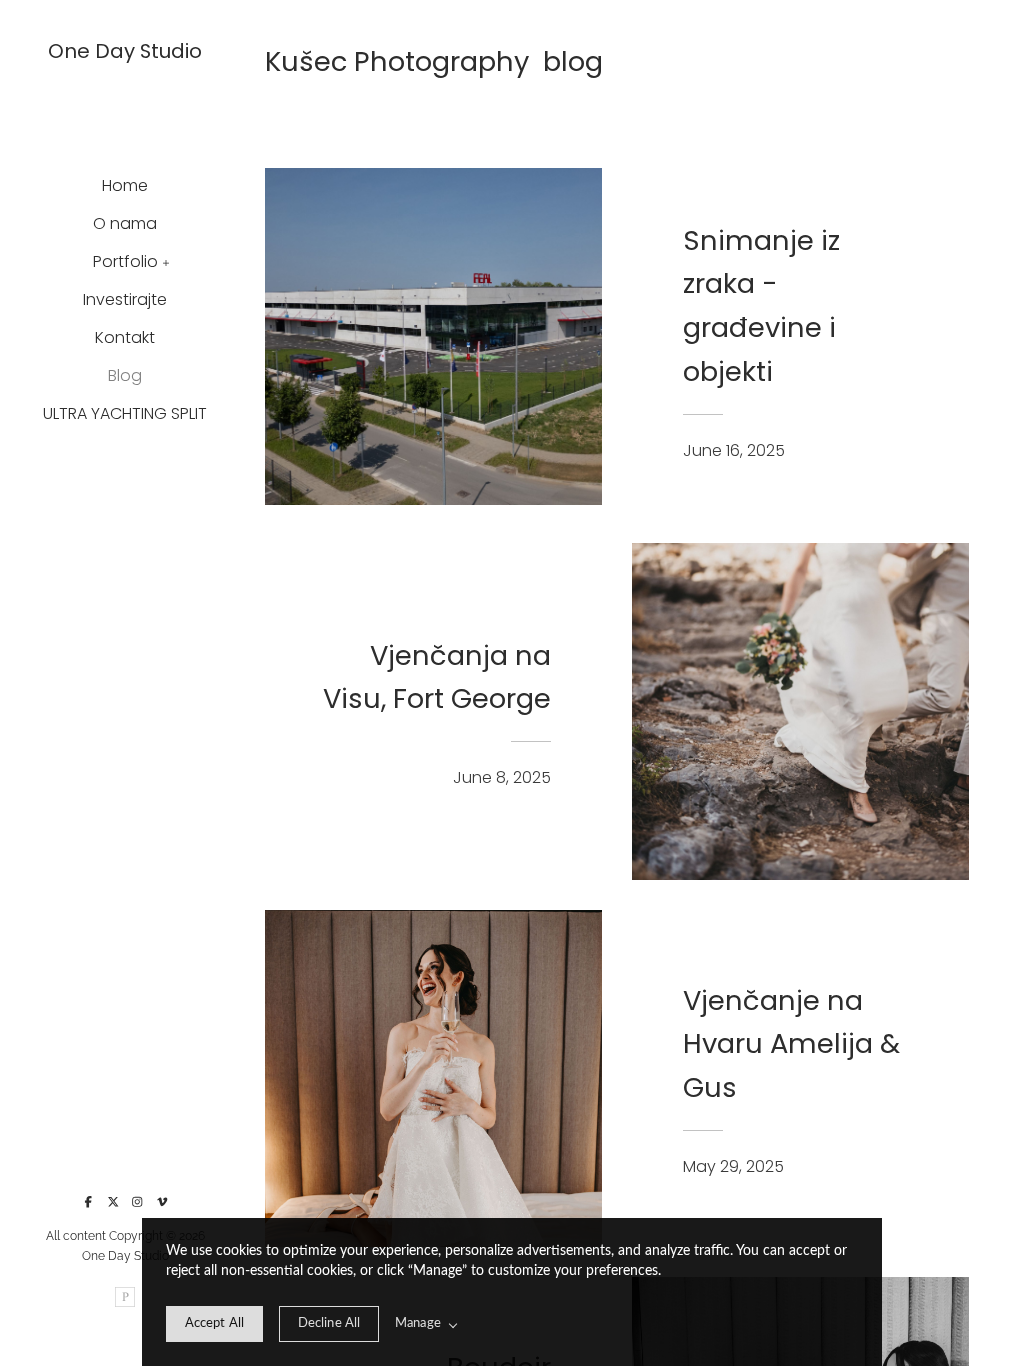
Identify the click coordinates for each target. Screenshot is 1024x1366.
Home (125, 185)
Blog (125, 375)
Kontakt (125, 337)
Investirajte (125, 299)
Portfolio (125, 261)
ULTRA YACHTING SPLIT (125, 413)
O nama (125, 223)
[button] (166, 261)
